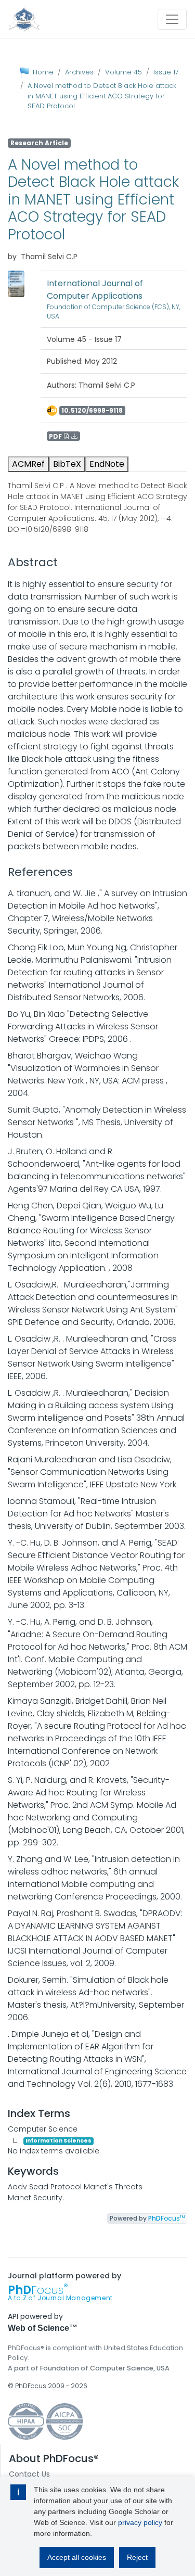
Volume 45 (123, 72)
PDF (56, 436)
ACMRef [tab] (28, 464)
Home (43, 72)
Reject (137, 2557)
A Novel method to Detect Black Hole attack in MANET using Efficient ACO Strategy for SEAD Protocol (102, 96)
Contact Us (29, 2474)
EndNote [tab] (107, 464)
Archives (79, 72)
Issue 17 (166, 72)
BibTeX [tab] (67, 464)
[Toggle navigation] (172, 19)
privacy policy (140, 2522)
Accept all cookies (77, 2557)
